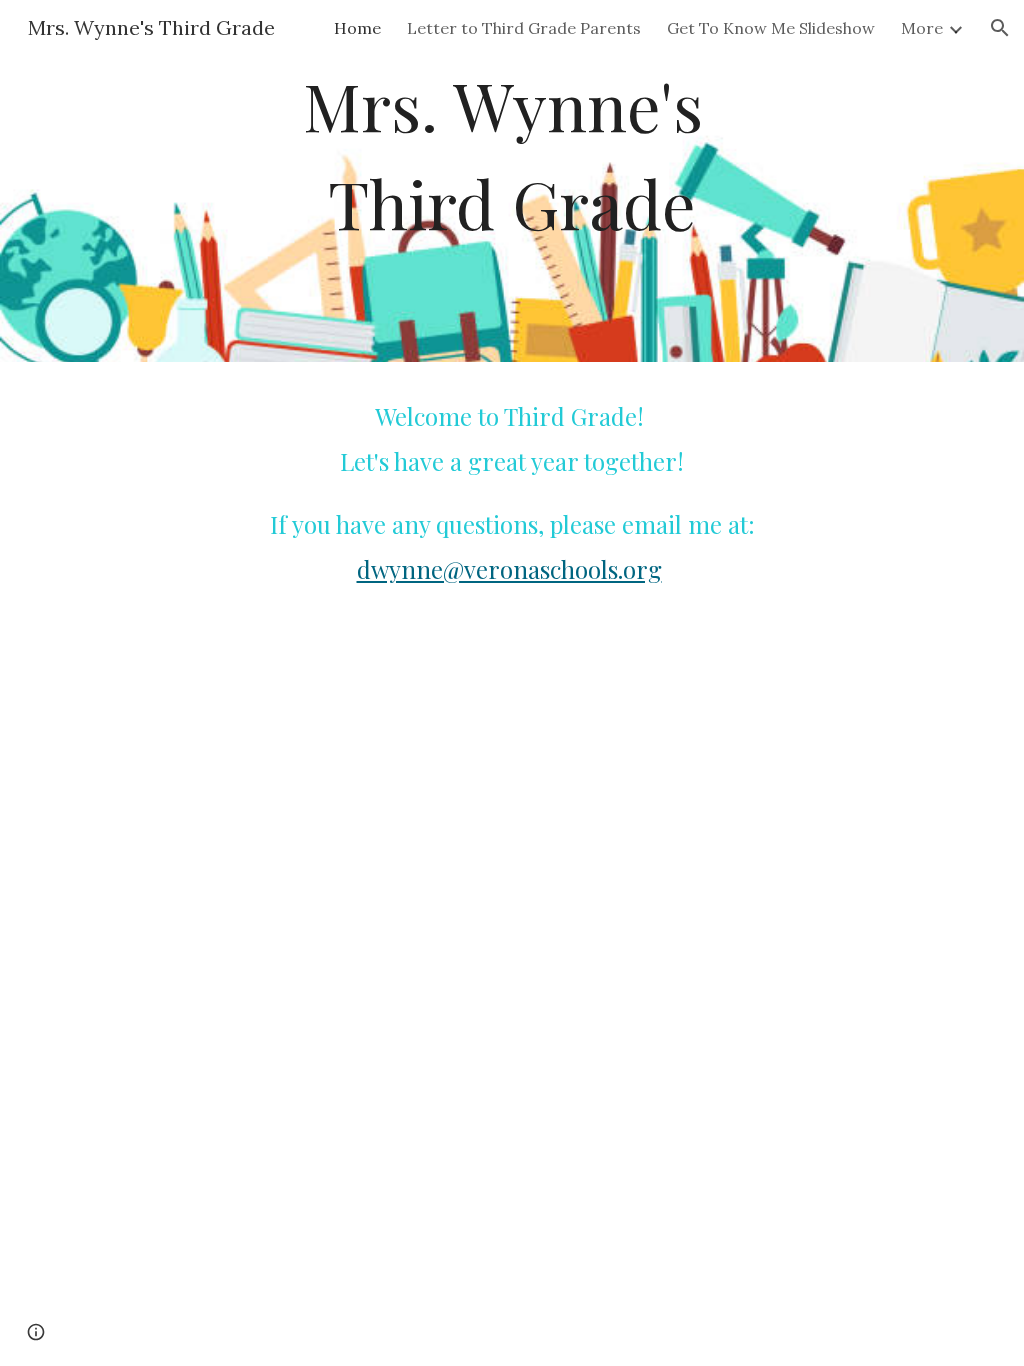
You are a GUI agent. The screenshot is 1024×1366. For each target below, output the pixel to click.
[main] (511, 181)
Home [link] (357, 28)
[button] (1000, 28)
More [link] (922, 28)
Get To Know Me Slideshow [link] (771, 28)
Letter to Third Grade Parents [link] (524, 28)
